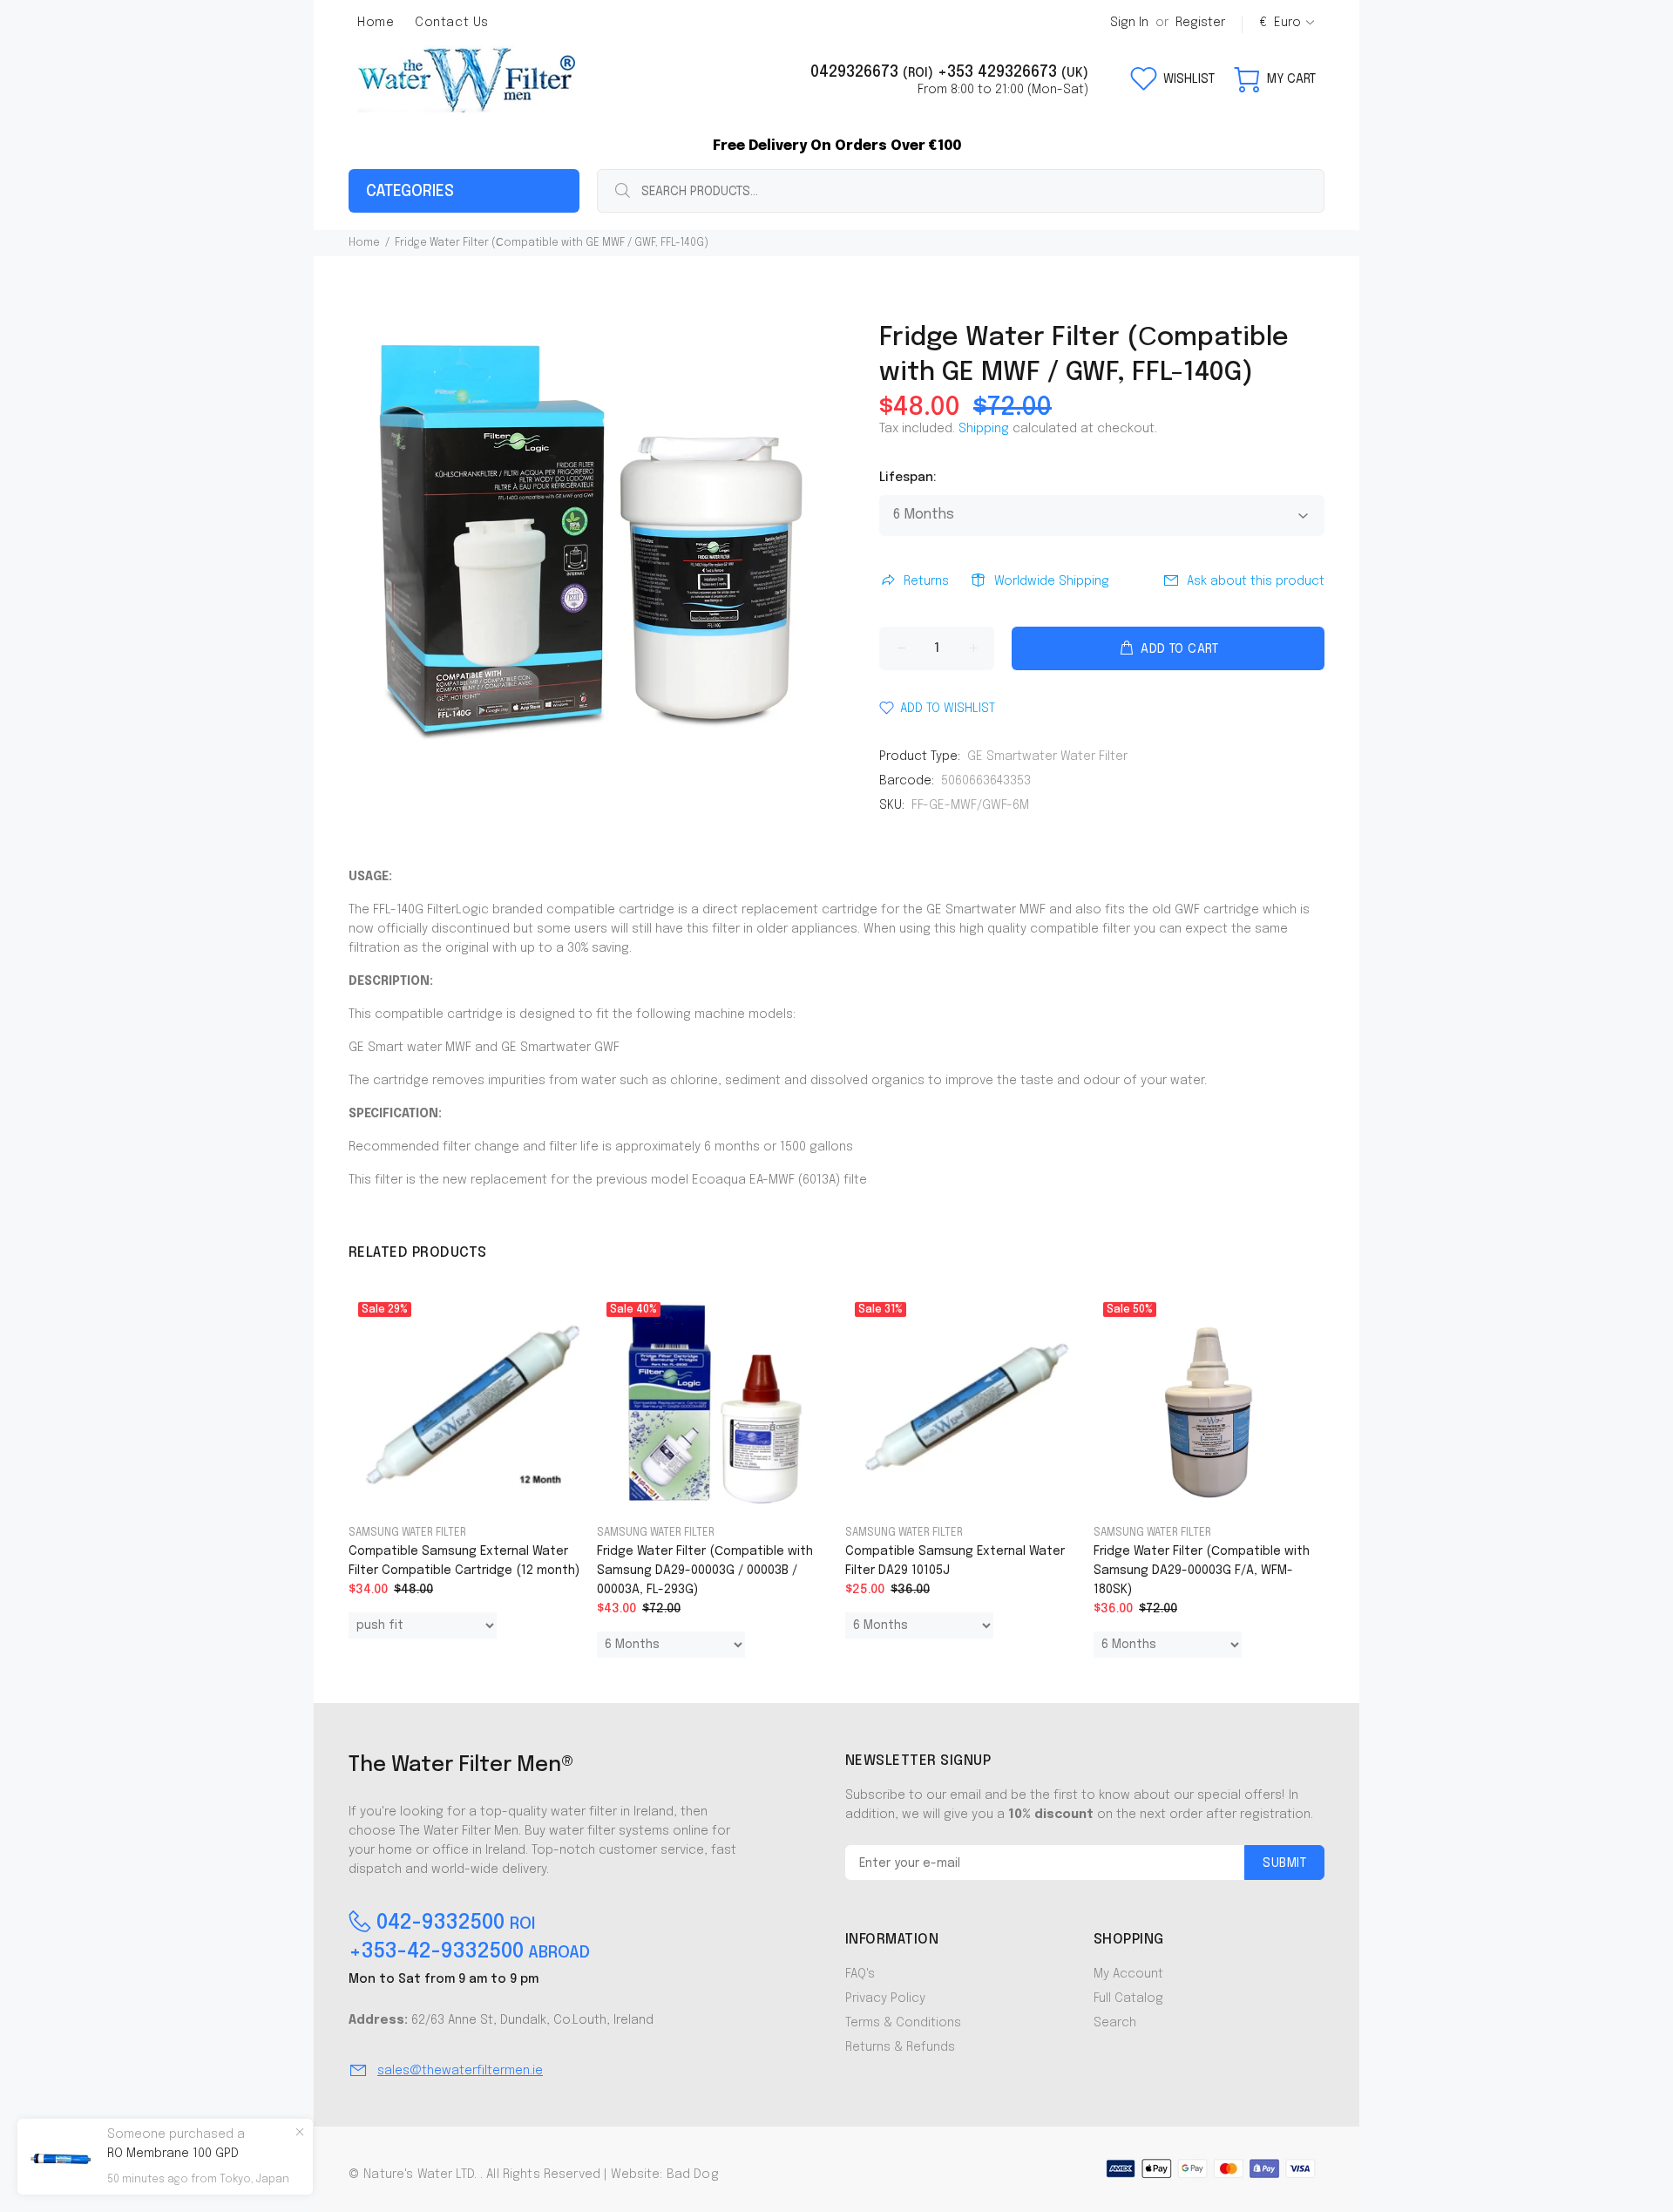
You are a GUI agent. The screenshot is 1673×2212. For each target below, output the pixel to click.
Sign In (1129, 23)
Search (1115, 2023)
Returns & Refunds (900, 2047)
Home (364, 243)
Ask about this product (1256, 581)
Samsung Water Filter (407, 1533)
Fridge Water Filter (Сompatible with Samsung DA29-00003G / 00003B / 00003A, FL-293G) (705, 1571)
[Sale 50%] (1209, 1402)
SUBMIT (1284, 1863)
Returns (926, 581)
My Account (1128, 1974)
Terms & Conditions (903, 2023)
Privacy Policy (885, 1998)
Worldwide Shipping (1052, 581)
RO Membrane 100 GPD (173, 2154)
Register (1200, 23)
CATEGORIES (410, 192)
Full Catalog (1128, 1998)
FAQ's (860, 1974)
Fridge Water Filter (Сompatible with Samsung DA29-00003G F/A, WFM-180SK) (1202, 1571)
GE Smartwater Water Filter (1047, 757)
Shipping (984, 429)
